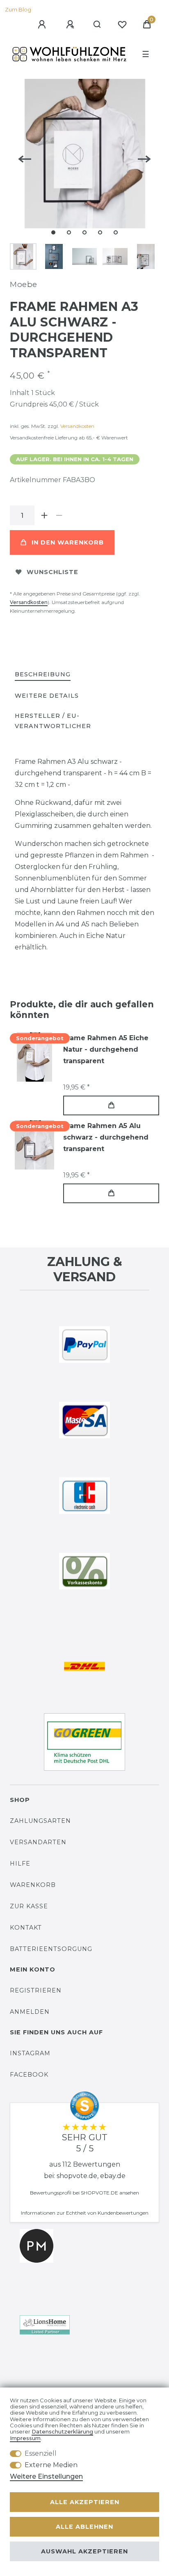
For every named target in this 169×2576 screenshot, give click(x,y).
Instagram (30, 2053)
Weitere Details (47, 696)
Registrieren (36, 1990)
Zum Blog (18, 10)
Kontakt (26, 1928)
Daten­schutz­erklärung (62, 2432)
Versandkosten (77, 426)
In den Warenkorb (68, 542)
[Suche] (97, 25)
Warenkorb (33, 1885)
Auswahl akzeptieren (84, 2551)
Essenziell (41, 2453)
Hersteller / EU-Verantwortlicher (53, 721)
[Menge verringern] (59, 515)
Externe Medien (51, 2465)
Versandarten (38, 1842)
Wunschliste (53, 572)
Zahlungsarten (40, 1821)
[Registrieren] (71, 25)
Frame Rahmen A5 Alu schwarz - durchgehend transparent (106, 1137)
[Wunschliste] (122, 25)
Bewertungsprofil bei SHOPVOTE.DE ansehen (84, 2193)
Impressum (25, 2438)
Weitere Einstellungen (46, 2476)
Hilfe (20, 1864)
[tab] (43, 675)
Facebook (29, 2075)
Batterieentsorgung (51, 1949)
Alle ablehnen (84, 2527)
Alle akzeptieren (85, 2502)
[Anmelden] (43, 25)
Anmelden (30, 2012)
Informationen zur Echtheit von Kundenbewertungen (85, 2213)
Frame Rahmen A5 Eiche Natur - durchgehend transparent (106, 1049)
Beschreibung (43, 674)
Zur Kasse (29, 1906)
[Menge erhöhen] (44, 515)
